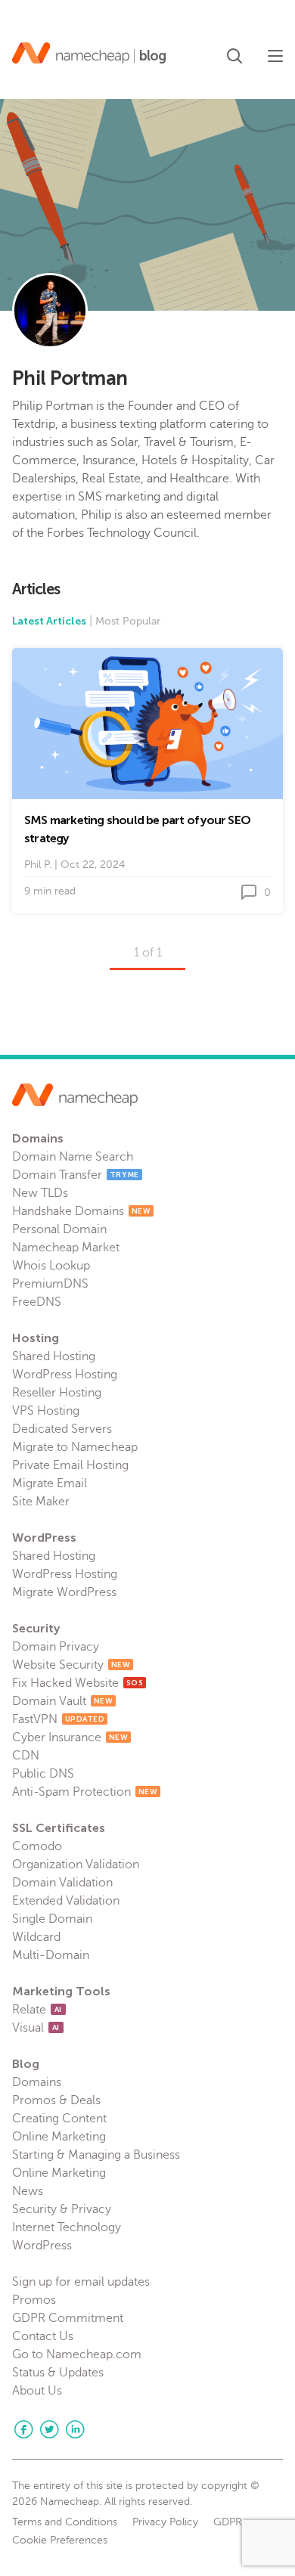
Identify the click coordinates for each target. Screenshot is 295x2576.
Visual (36, 2028)
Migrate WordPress (64, 1592)
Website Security (71, 1665)
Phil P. (38, 865)
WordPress (42, 2246)
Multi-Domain (51, 1955)
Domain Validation (62, 1883)
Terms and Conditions (65, 2522)
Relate (37, 2010)
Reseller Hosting (57, 1393)
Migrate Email (50, 1483)
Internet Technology (67, 2227)
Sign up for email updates (81, 2282)
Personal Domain (59, 1229)
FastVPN (58, 1719)
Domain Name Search (73, 1157)
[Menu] (275, 56)
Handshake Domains (81, 1211)
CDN (26, 1756)
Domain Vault (62, 1701)
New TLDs (40, 1193)
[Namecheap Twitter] (49, 2429)
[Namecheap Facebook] (23, 2429)
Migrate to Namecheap (75, 1447)
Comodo (37, 1846)
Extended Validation (66, 1901)
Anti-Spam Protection (85, 1792)
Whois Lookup (51, 1266)
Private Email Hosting (70, 1465)
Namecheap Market (66, 1248)
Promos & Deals (56, 2100)
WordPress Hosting (65, 1375)
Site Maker (41, 1502)
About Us (37, 2391)
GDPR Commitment (68, 2318)
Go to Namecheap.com (77, 2354)
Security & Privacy (62, 2209)
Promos (34, 2300)
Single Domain (52, 1919)
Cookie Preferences (60, 2540)
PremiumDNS (50, 1284)
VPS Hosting (46, 1411)
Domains (37, 2082)
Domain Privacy (56, 1647)
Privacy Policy (165, 2522)
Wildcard (36, 1937)
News (28, 2191)
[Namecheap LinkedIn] (75, 2429)
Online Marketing (59, 2137)
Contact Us (43, 2336)
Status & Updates (58, 2373)
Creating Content (59, 2119)
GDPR (228, 2522)
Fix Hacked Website (78, 1683)
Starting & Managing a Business (96, 2155)
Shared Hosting (54, 1356)
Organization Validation (76, 1865)
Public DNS (43, 1774)
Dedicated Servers (62, 1429)
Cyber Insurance (70, 1737)
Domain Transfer (76, 1175)
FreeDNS (37, 1302)
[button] (234, 53)
